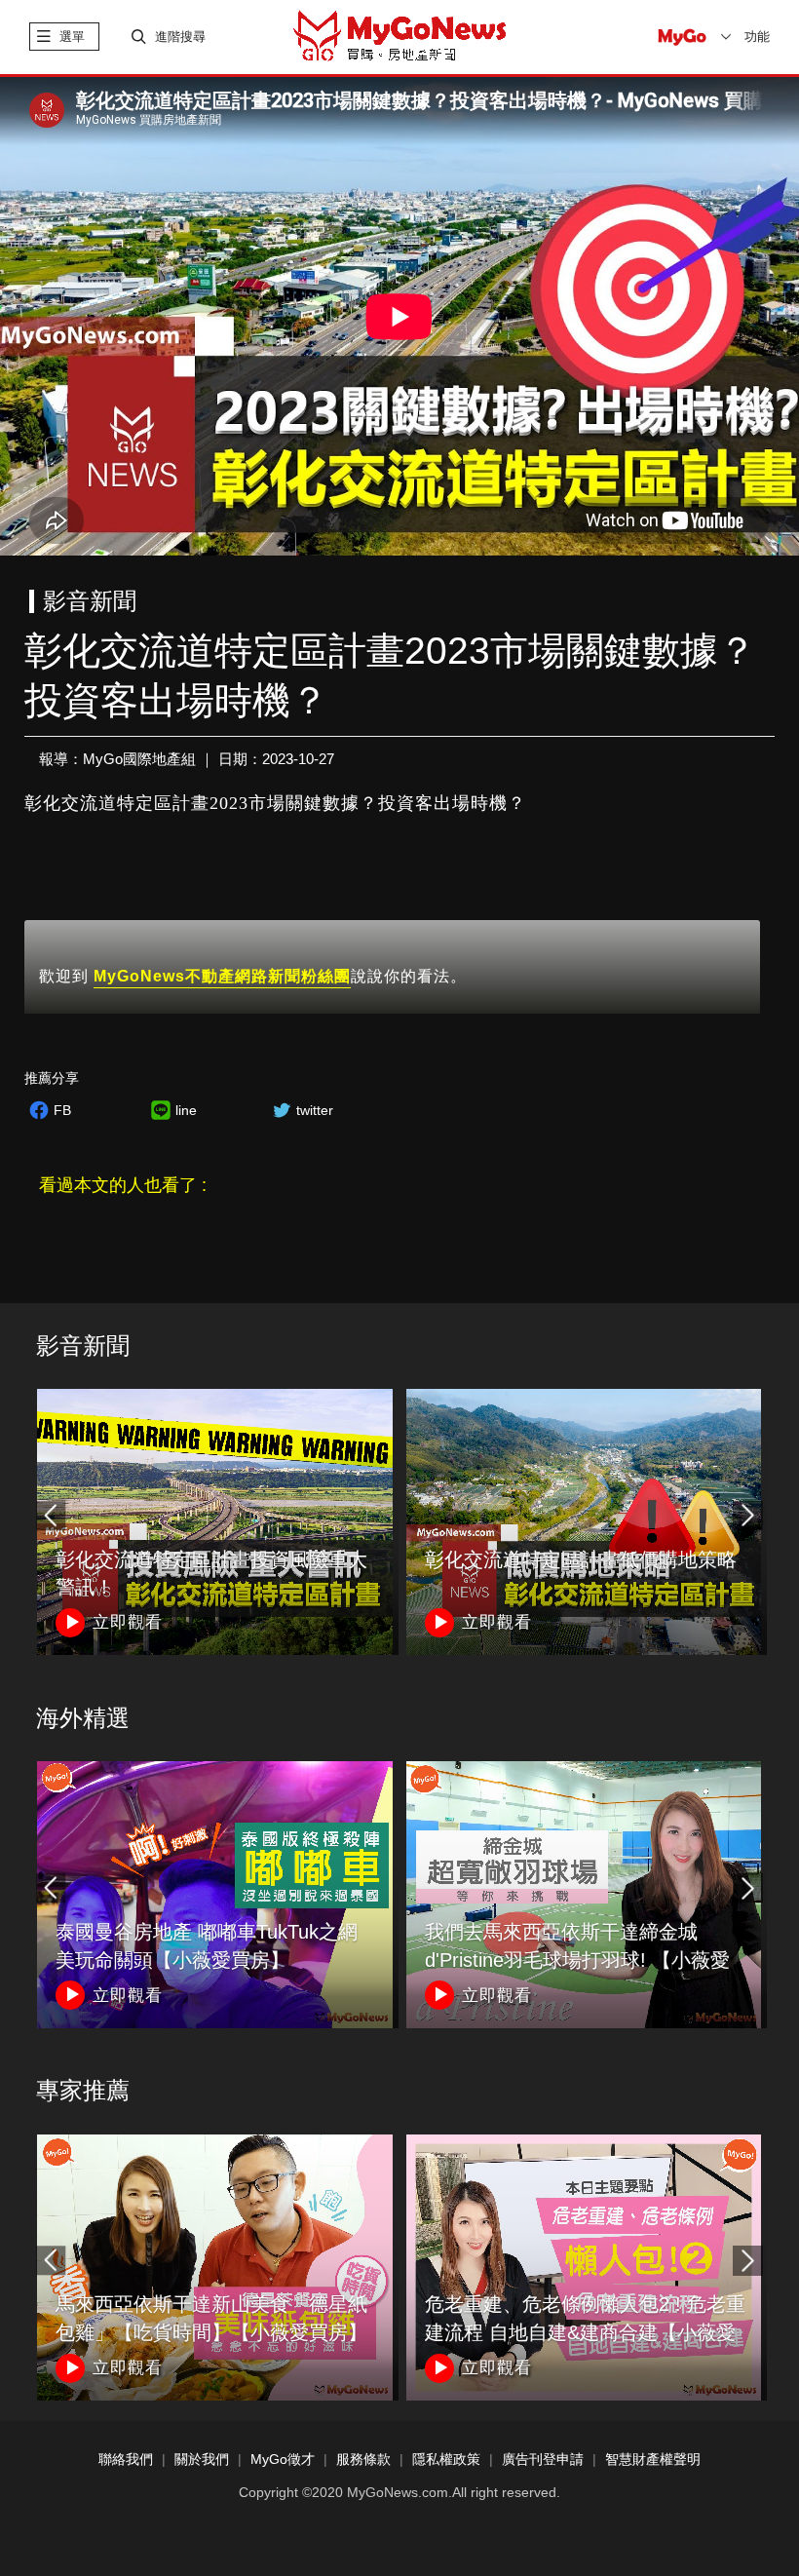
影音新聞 (83, 1346)
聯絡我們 (126, 2460)
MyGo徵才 (283, 2460)
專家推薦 (83, 2090)
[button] (747, 1516)
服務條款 (363, 2460)
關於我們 (202, 2460)
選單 (72, 37)
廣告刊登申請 (543, 2460)
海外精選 (83, 1718)
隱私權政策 (446, 2460)
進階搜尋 (180, 37)
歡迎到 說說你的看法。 (253, 976)
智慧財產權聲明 (653, 2460)
